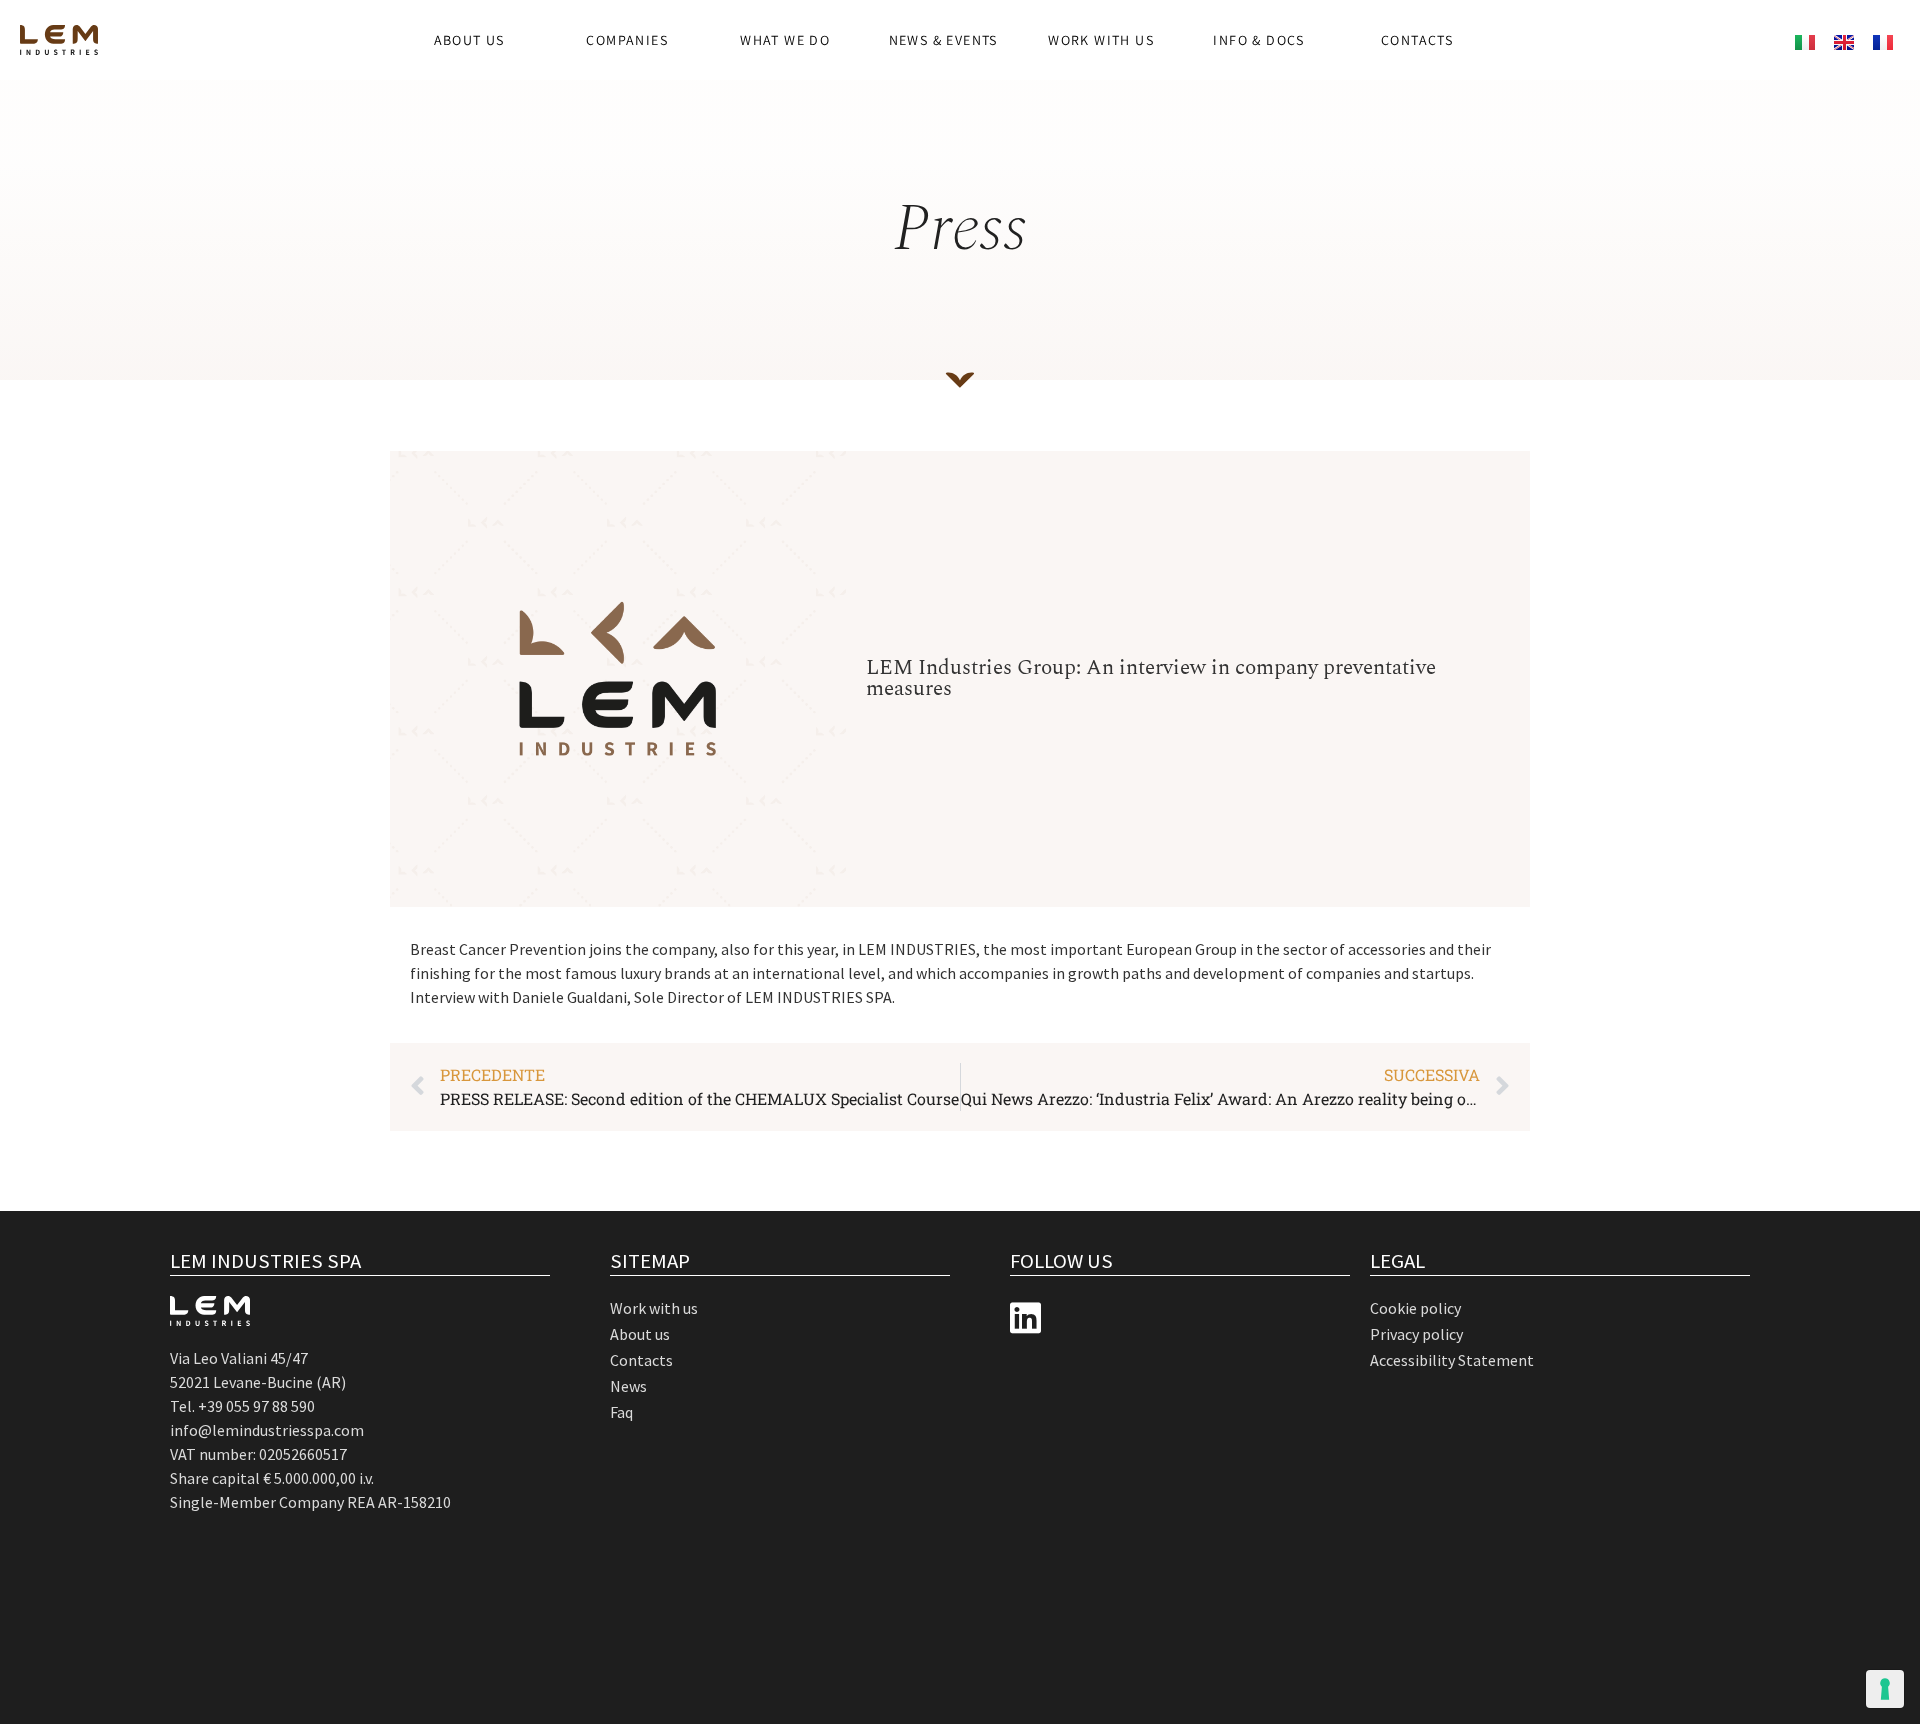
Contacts (1417, 40)
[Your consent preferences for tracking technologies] (1885, 1689)
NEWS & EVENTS (943, 40)
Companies (627, 40)
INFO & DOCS (1258, 40)
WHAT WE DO (785, 40)
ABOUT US (469, 40)
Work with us (1101, 40)
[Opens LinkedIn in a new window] (1025, 1318)
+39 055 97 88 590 (256, 1406)
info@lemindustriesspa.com (267, 1430)
